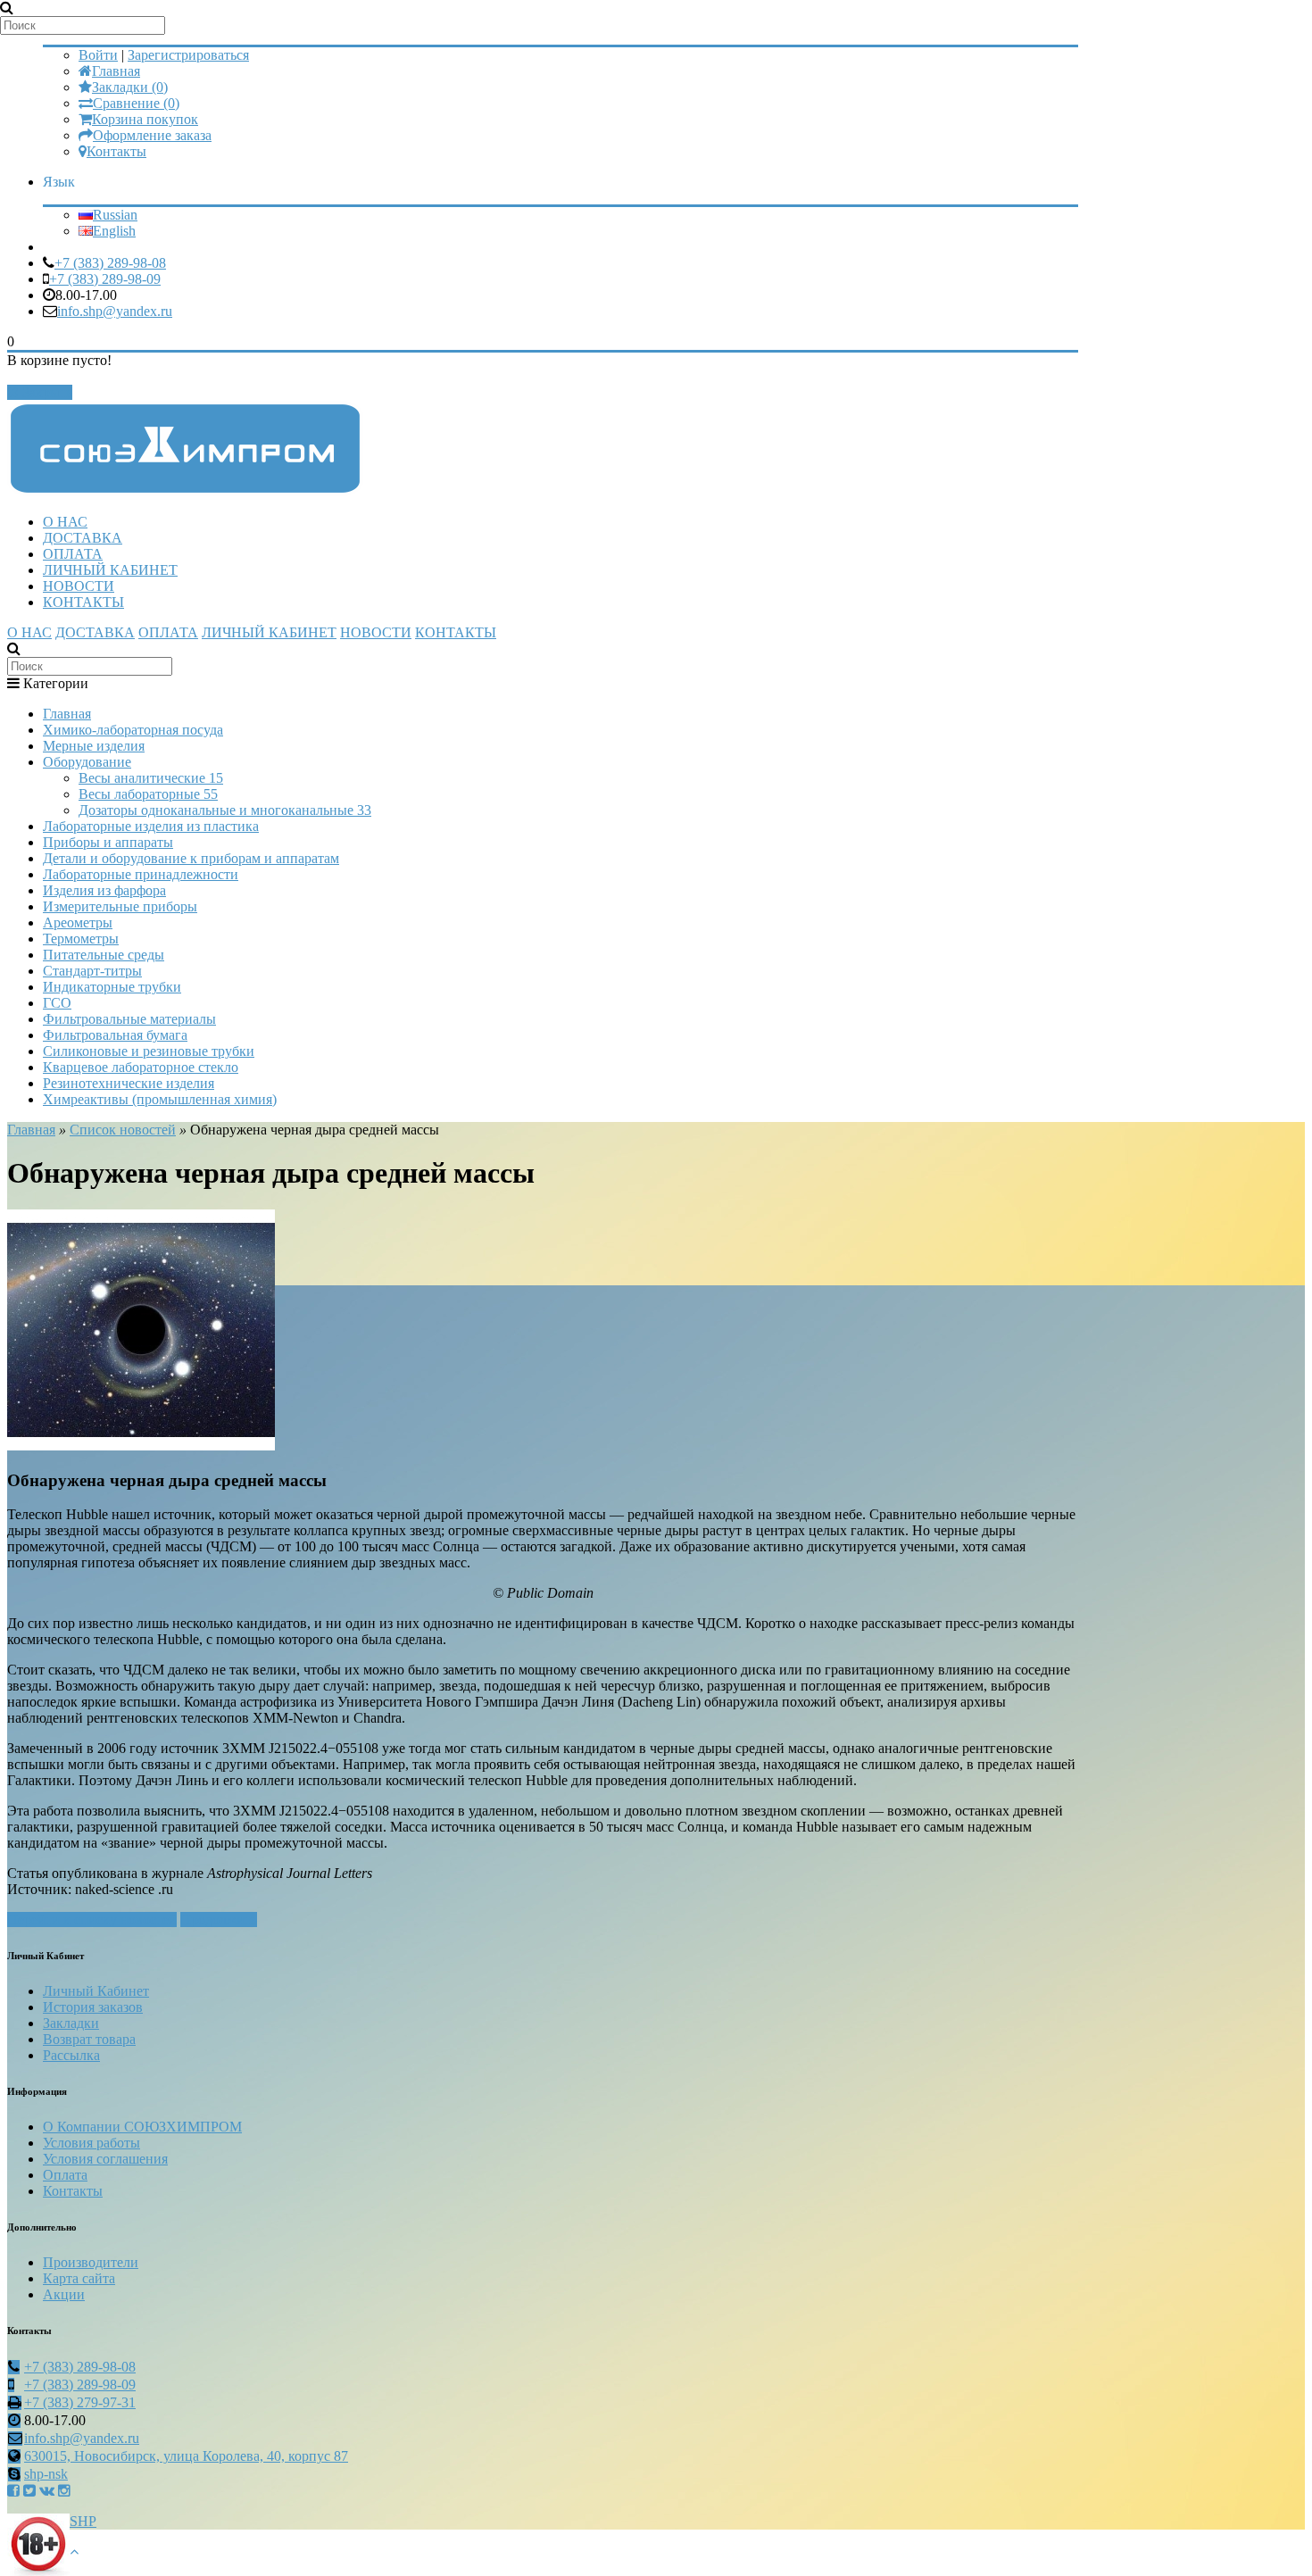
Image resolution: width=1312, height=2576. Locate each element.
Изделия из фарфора (104, 890)
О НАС (65, 522)
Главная (116, 71)
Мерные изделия (94, 746)
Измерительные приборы (120, 906)
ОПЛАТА (73, 554)
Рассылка (71, 2055)
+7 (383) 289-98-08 (110, 263)
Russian (115, 215)
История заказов (93, 2007)
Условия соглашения (105, 2159)
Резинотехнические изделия (129, 1083)
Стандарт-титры (92, 971)
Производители (91, 2262)
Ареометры (78, 922)
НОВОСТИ (79, 586)
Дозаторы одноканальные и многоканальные (225, 810)
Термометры (81, 939)
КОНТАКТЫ (83, 602)
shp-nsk (46, 2474)
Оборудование (87, 762)
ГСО (57, 1003)
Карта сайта (79, 2278)
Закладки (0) (130, 87)
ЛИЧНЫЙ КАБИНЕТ (110, 570)
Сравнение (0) (136, 103)
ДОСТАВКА (83, 538)
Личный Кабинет (96, 1991)
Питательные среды (104, 955)
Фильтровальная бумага (115, 1035)
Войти (98, 55)
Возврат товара (89, 2039)
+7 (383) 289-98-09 (105, 279)
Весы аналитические (151, 778)
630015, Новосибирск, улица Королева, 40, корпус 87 (186, 2456)
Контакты (116, 151)
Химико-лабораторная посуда (133, 730)
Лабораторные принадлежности (141, 874)
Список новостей (123, 1130)
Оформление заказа (152, 135)
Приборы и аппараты (108, 842)
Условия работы (91, 2143)
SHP (83, 2521)
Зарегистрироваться (188, 55)
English (114, 231)
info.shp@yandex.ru (115, 311)
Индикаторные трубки (112, 987)
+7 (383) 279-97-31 (80, 2402)
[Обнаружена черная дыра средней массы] (141, 1446)
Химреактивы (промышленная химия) (160, 1099)
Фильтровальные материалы (129, 1019)
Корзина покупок (145, 119)
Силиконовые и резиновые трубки (149, 1051)
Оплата (65, 2175)
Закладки (71, 2023)
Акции (64, 2294)
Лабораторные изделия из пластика (151, 826)
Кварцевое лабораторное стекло (141, 1067)
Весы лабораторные (148, 794)
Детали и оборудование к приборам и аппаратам (191, 858)
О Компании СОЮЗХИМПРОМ (142, 2127)
